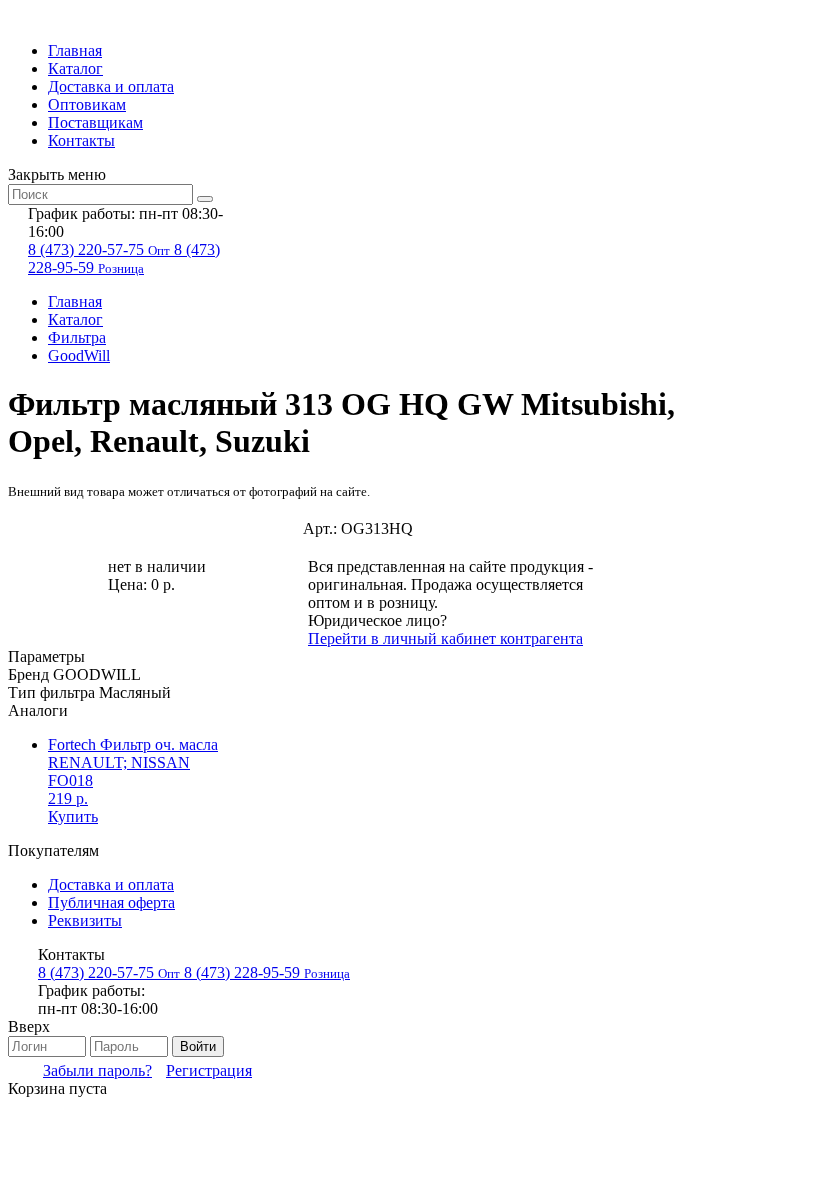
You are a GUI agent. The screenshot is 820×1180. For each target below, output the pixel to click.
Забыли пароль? (97, 1070)
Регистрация (209, 1070)
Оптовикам (87, 104)
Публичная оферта (111, 902)
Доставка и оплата (111, 86)
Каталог (75, 68)
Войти (198, 1046)
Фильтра (77, 337)
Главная (75, 50)
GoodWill (79, 355)
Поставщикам (95, 122)
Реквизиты (85, 920)
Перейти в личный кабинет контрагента (445, 638)
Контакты (81, 140)
